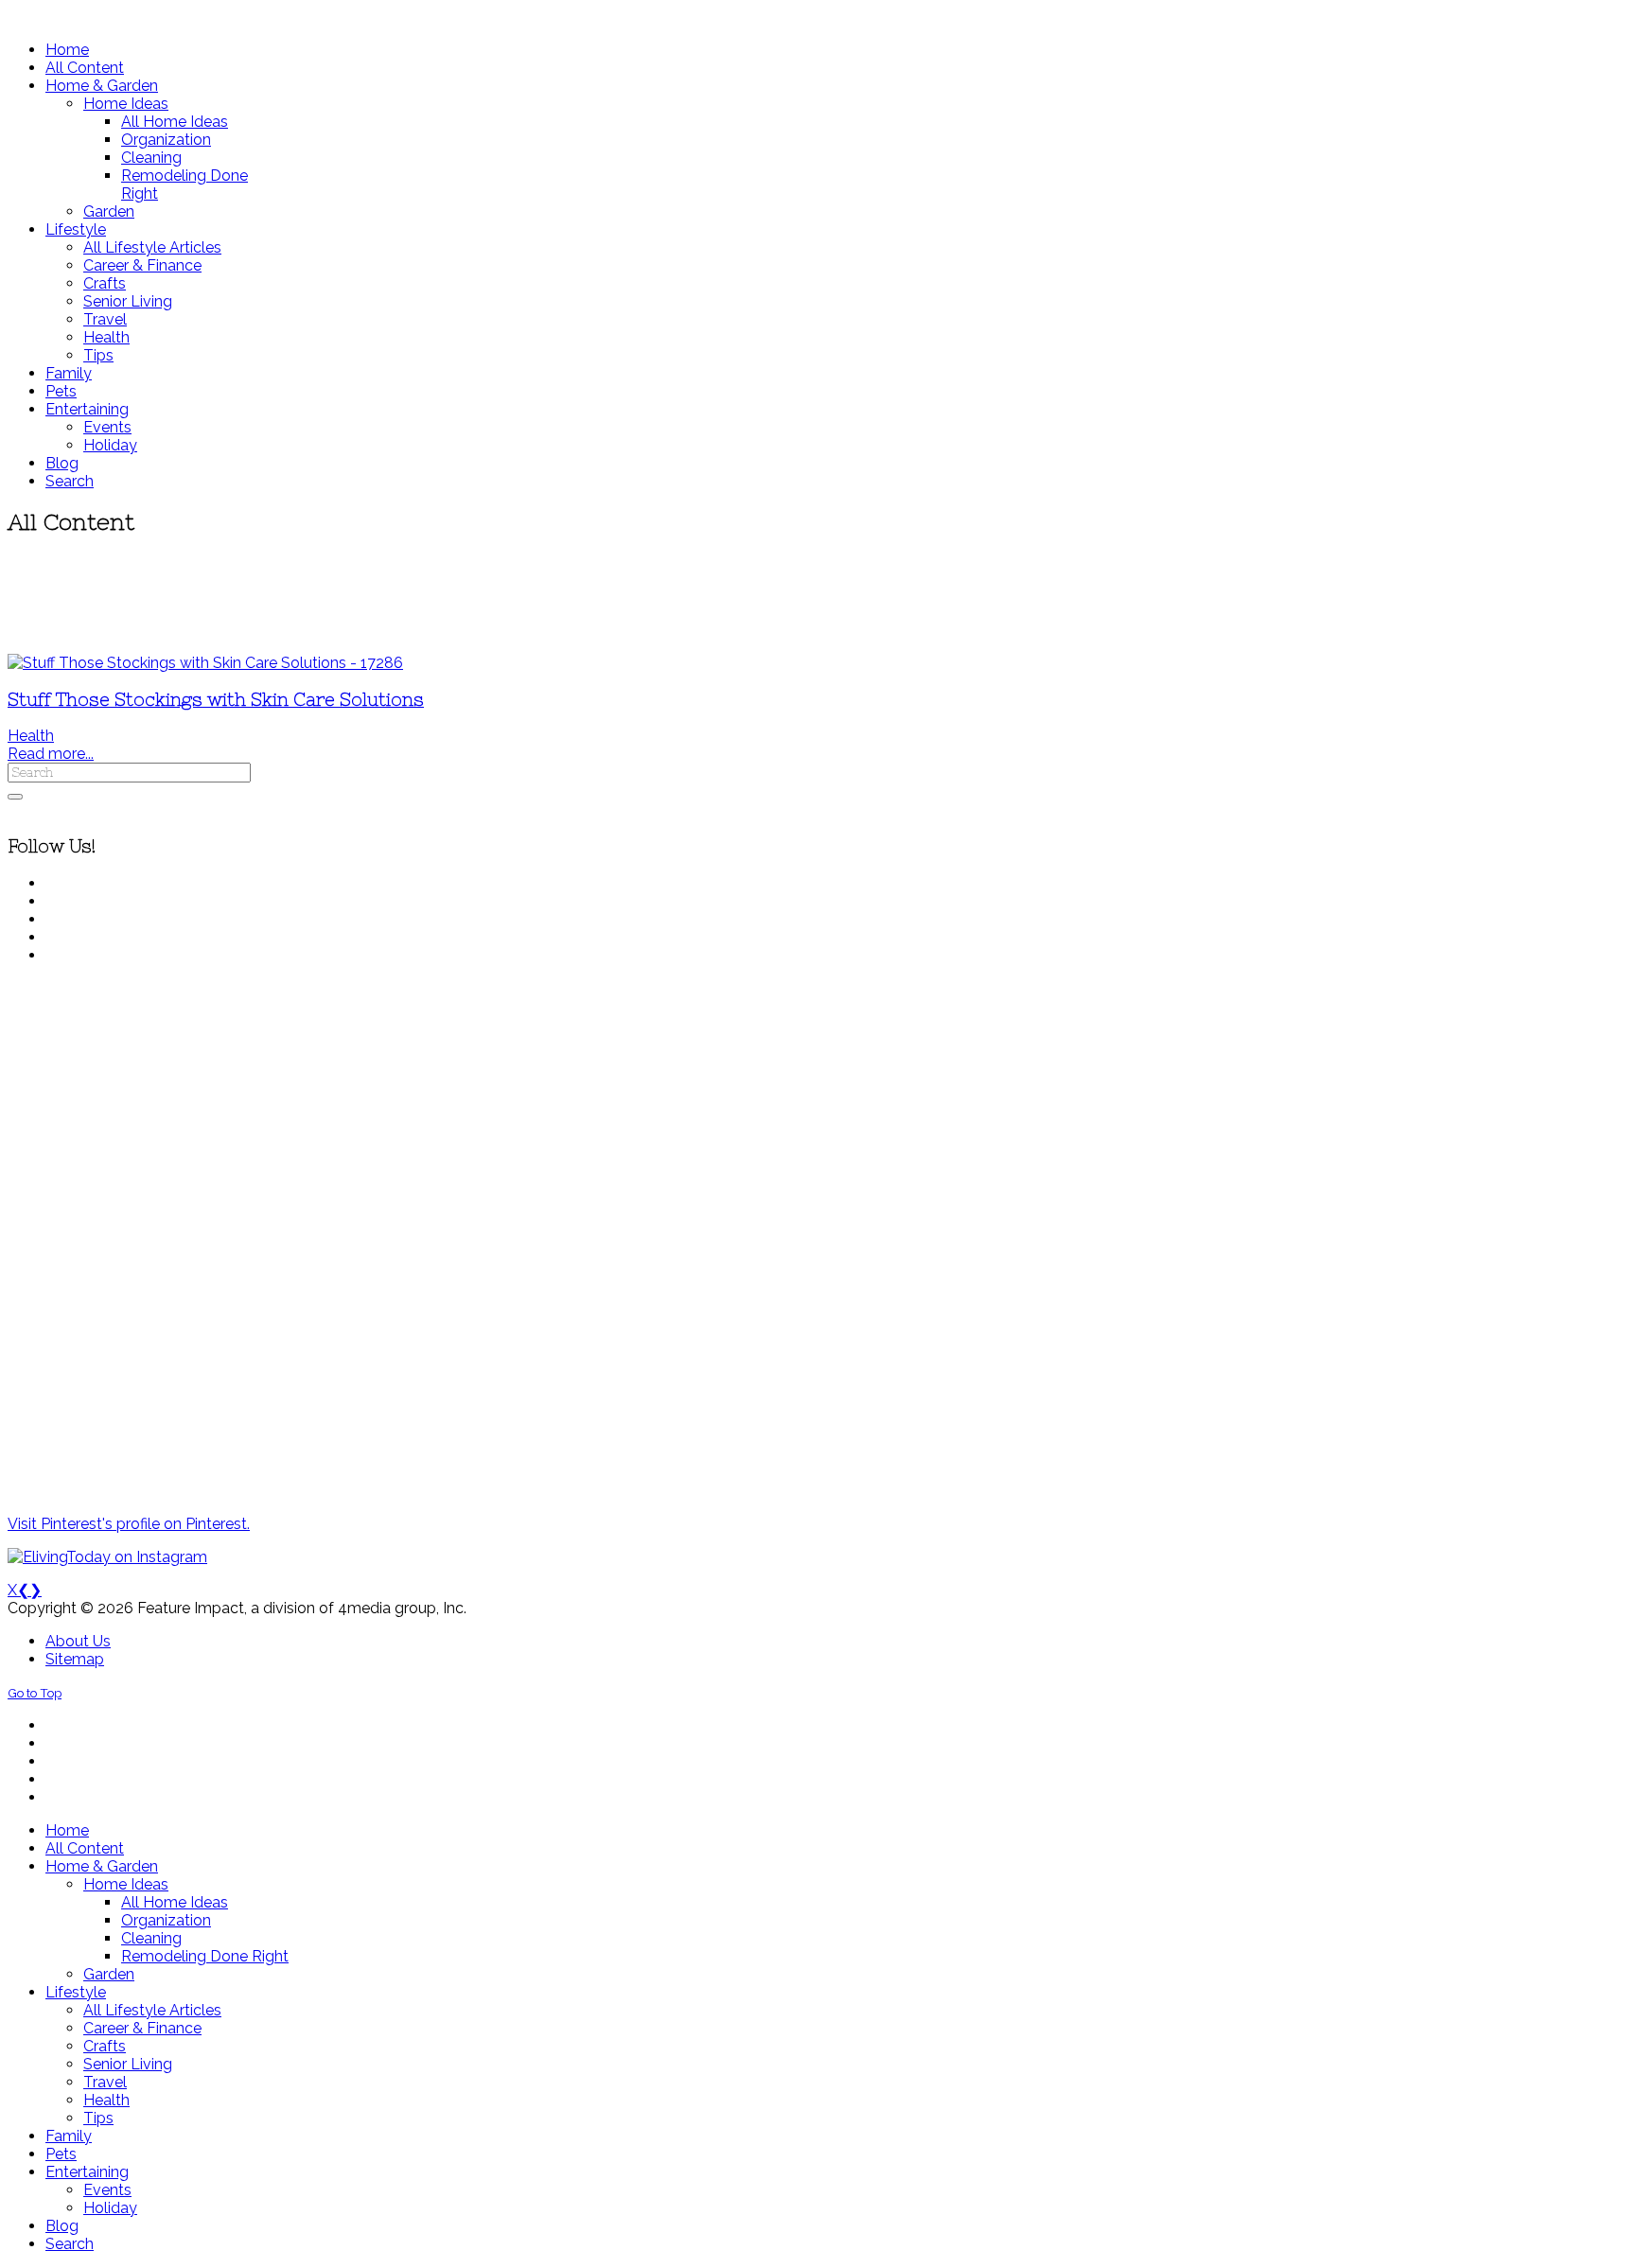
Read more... (51, 754)
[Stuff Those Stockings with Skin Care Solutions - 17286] (205, 663)
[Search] (15, 797)
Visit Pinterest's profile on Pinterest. (129, 1524)
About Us (78, 1641)
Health (31, 736)
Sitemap (75, 1659)
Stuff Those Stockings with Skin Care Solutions (216, 700)
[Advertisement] (561, 596)
